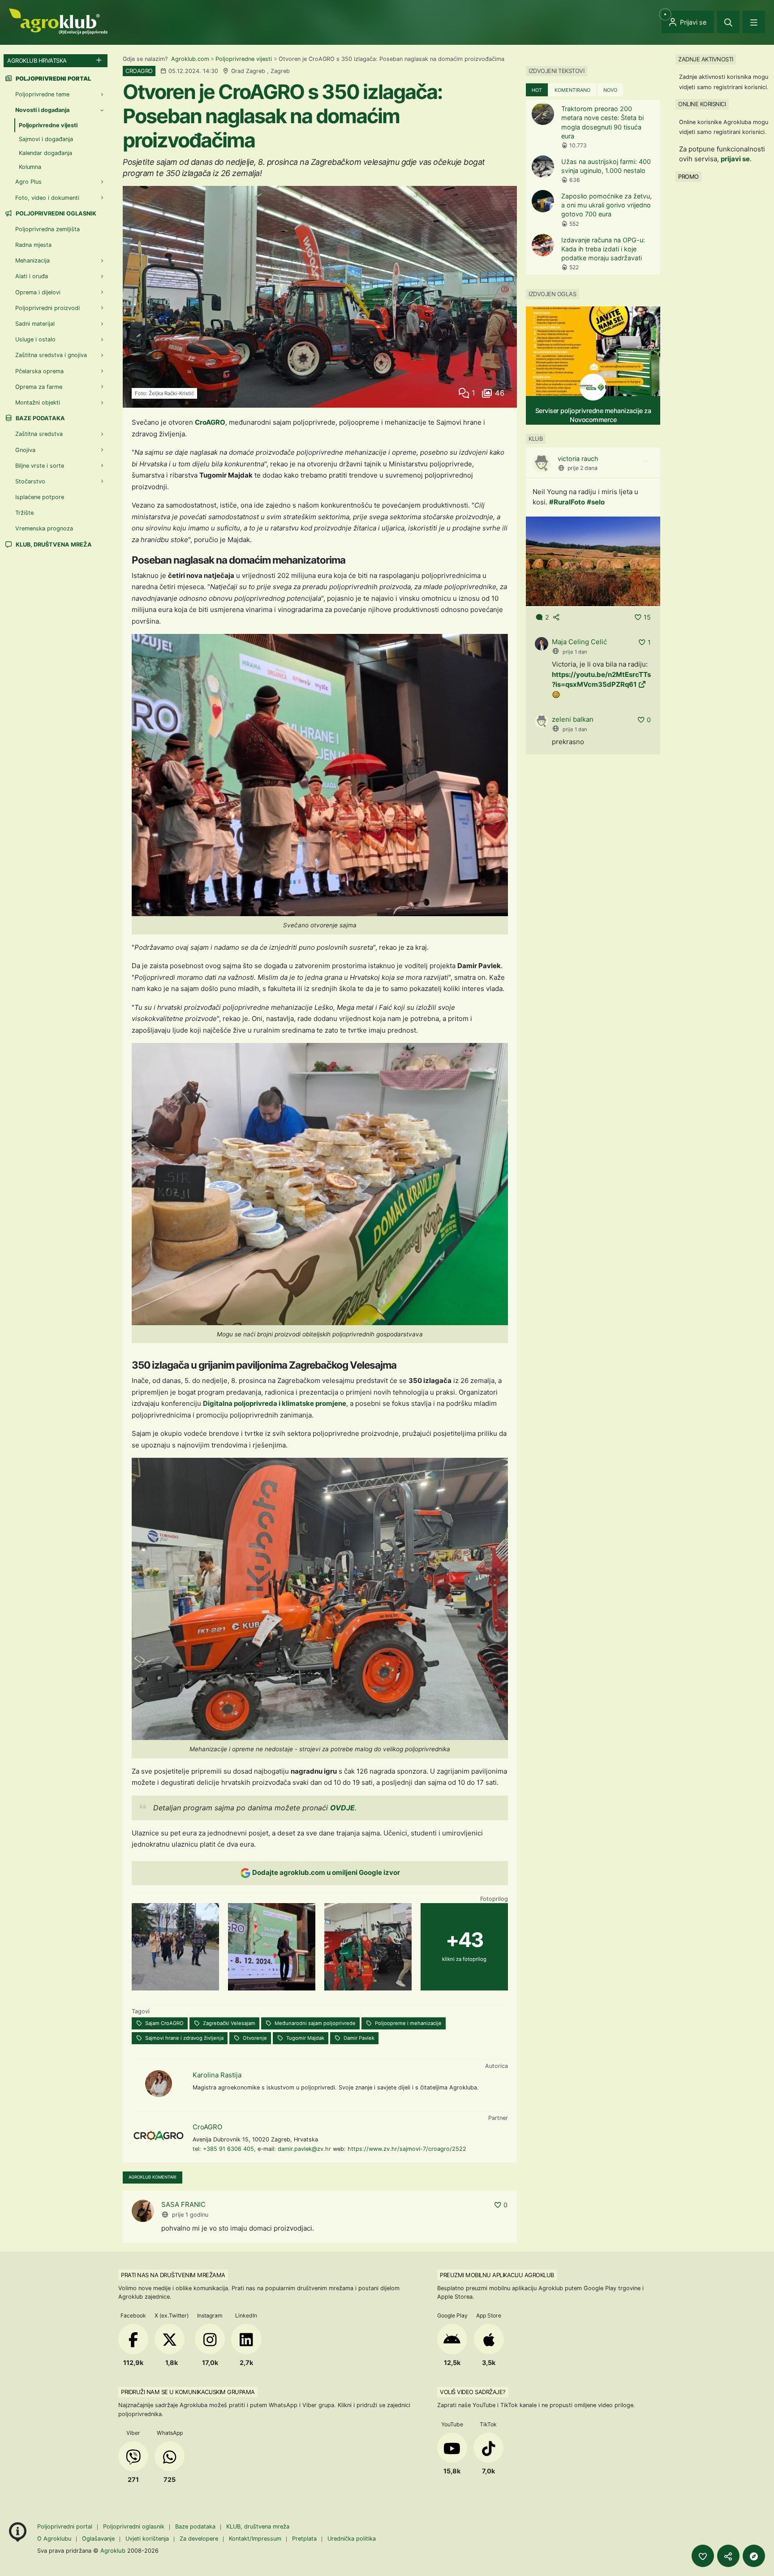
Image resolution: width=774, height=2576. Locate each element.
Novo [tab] (610, 90)
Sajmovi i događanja (46, 139)
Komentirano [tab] (572, 90)
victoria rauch (578, 459)
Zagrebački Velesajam (228, 2023)
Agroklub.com (190, 59)
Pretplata (304, 2539)
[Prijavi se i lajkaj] (703, 2556)
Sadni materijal (35, 324)
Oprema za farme (39, 387)
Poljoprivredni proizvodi (47, 308)
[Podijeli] (728, 2556)
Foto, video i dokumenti (47, 198)
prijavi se (735, 159)
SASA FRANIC (183, 2204)
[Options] (645, 461)
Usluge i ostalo (35, 339)
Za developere (199, 2539)
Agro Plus (28, 182)
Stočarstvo (30, 481)
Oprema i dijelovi (38, 292)
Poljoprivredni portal (66, 2526)
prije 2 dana (583, 468)
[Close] (728, 22)
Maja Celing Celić (579, 642)
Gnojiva (25, 450)
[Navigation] (754, 22)
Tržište (24, 513)
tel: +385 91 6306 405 (223, 2149)
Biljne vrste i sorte (40, 466)
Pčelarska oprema (39, 371)
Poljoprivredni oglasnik (55, 213)
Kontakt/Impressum (255, 2539)
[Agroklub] (58, 21)
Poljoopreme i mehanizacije (408, 2023)
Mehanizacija (32, 261)
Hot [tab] (537, 90)
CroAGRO (210, 422)
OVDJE (342, 1808)
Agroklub (113, 2550)
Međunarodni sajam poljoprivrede (314, 2023)
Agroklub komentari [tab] (153, 2177)
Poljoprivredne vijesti (244, 59)
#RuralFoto (567, 502)
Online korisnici (702, 104)
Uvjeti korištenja (147, 2539)
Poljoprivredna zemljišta (47, 229)
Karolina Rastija (217, 2075)
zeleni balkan (573, 719)
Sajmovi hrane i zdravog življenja (184, 2038)
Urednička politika (352, 2539)
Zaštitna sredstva (39, 434)
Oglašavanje (98, 2539)
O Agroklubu (54, 2539)
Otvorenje (254, 2038)
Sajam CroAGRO (164, 2023)
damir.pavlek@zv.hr (304, 2149)
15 (647, 617)
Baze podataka (40, 418)
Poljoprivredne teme (42, 94)
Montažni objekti (38, 403)
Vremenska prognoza (44, 528)
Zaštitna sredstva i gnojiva (51, 355)
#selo (596, 502)
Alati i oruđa (32, 276)
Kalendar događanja (45, 153)
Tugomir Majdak (305, 2038)
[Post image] (593, 561)
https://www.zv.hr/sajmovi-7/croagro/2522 (407, 2149)
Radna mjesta (33, 245)
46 (499, 393)
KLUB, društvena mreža (53, 545)
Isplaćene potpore (40, 497)
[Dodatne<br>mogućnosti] (754, 2556)
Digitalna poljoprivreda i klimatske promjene (275, 1403)
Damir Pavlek (358, 2038)
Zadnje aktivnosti (706, 59)
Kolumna (30, 167)
